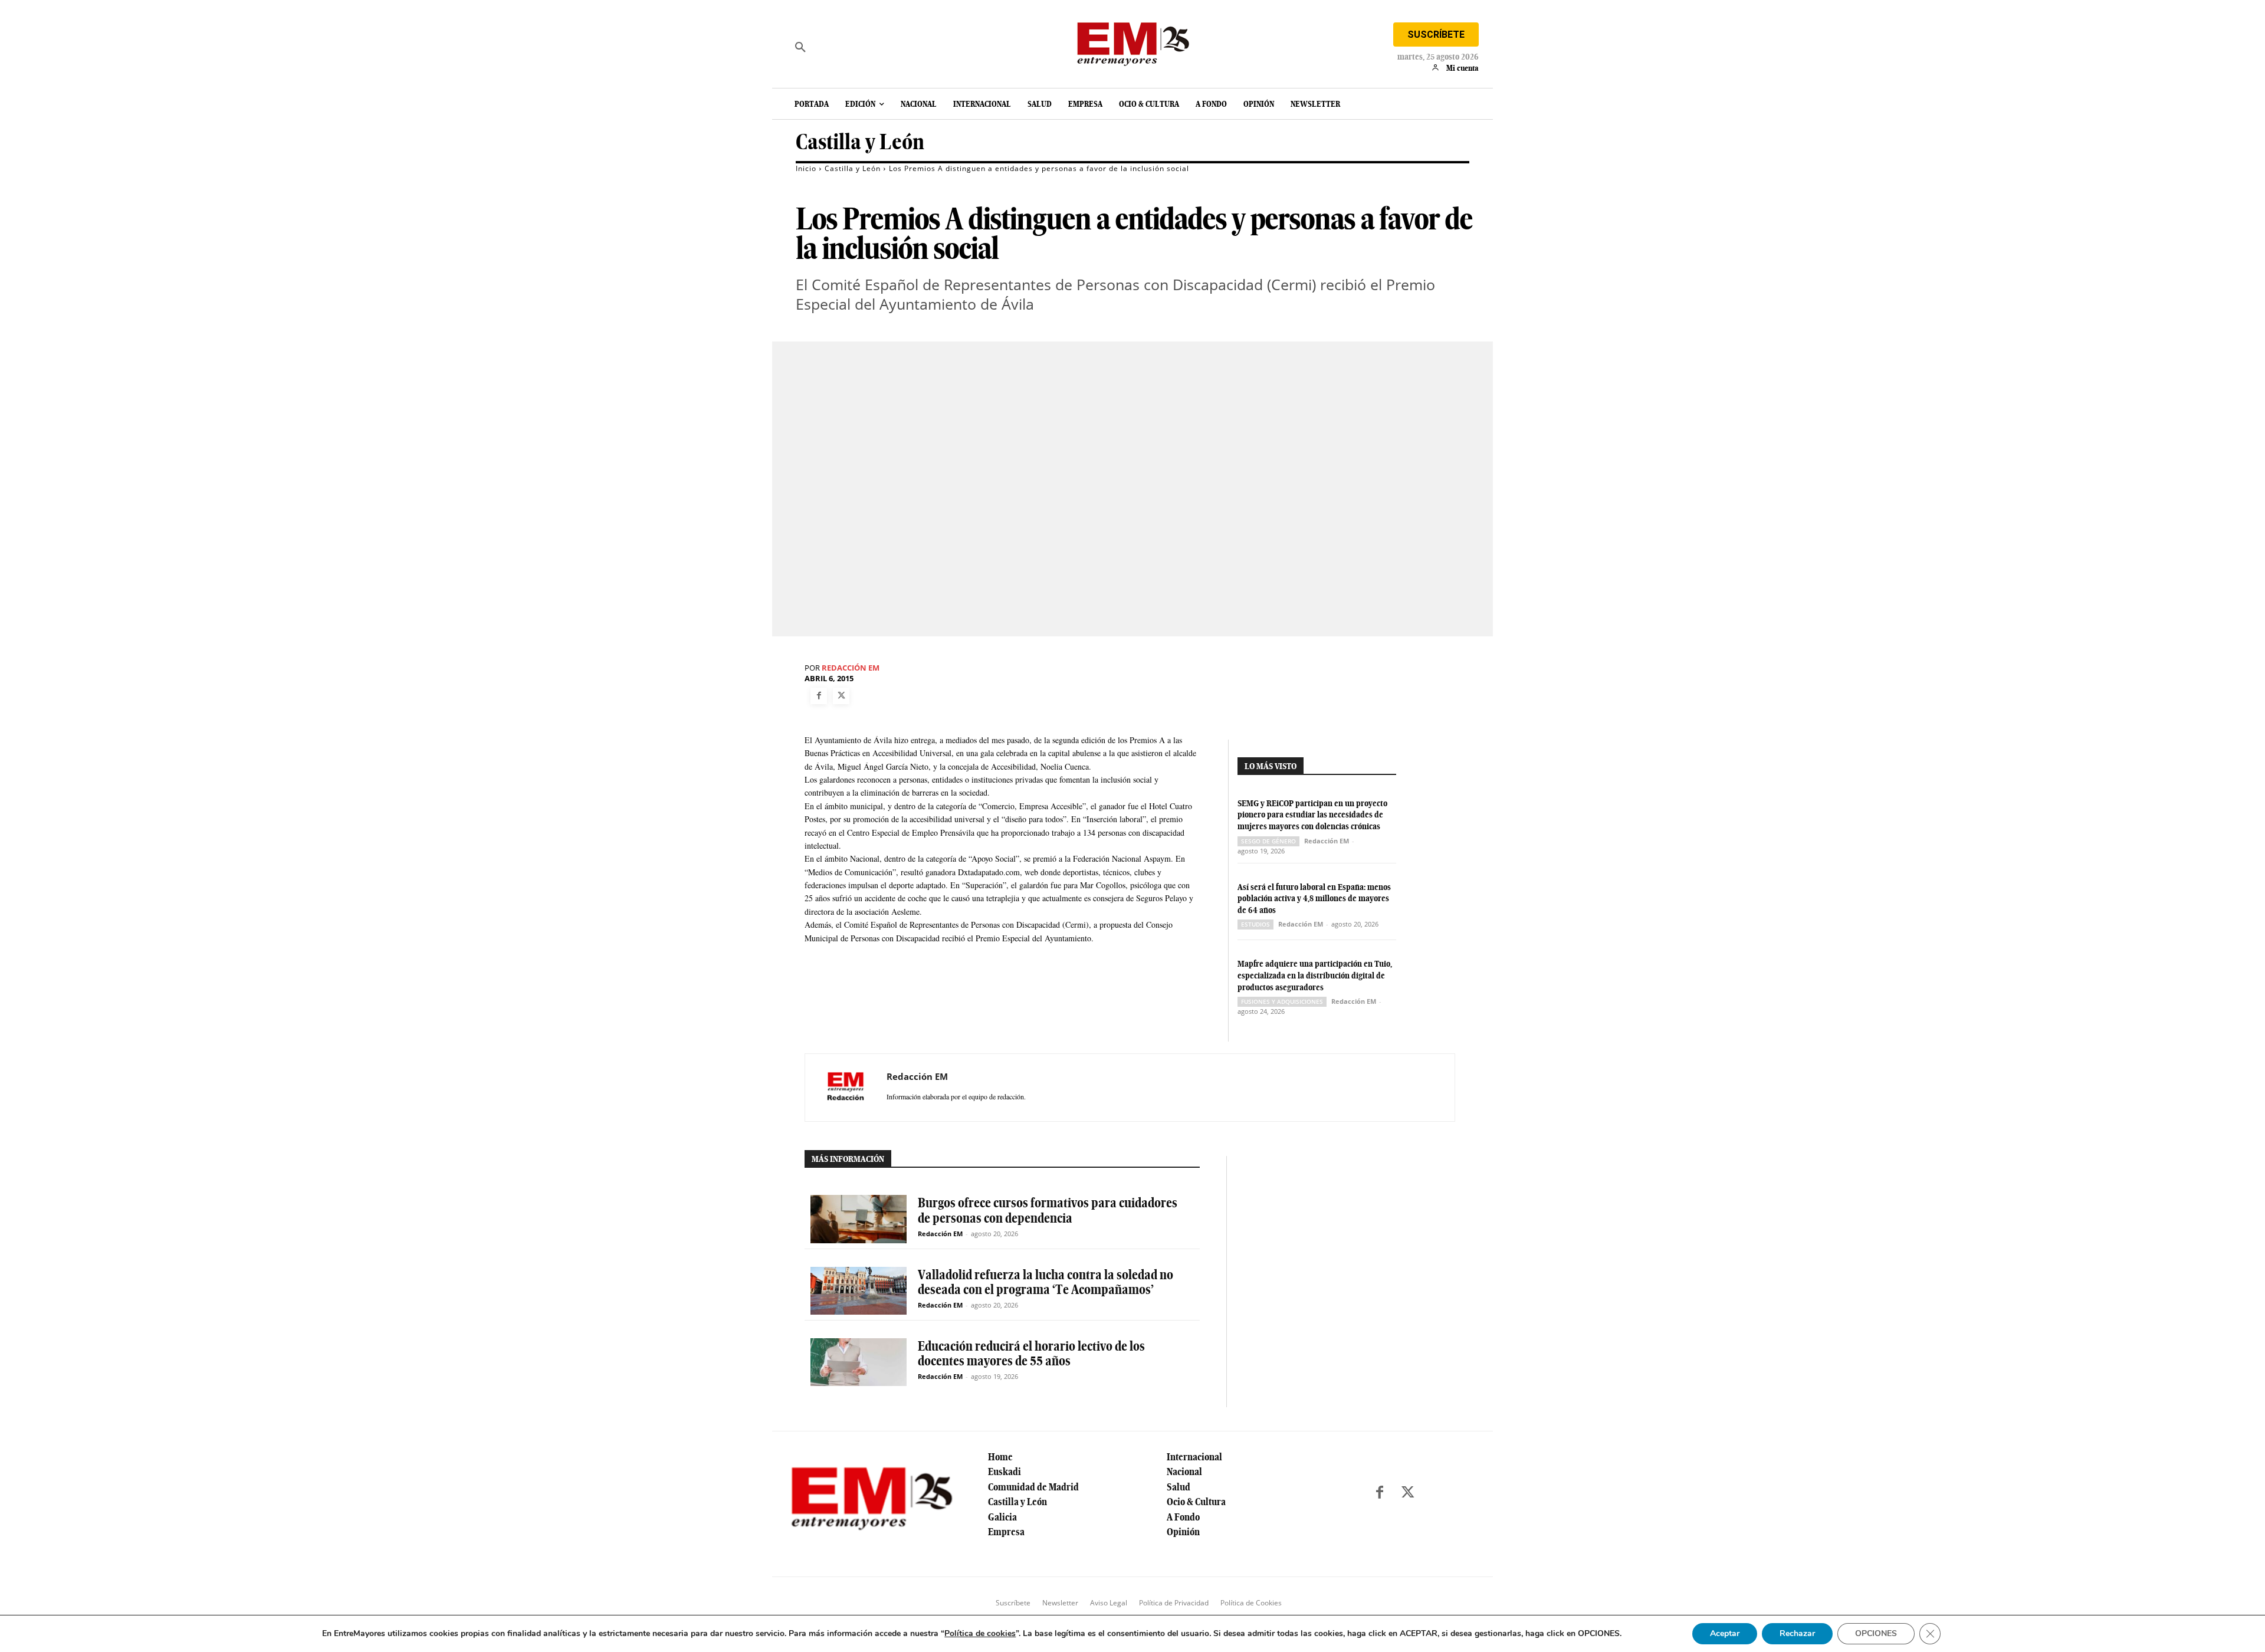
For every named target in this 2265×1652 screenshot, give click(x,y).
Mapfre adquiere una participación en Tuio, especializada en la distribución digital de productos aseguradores (1315, 975)
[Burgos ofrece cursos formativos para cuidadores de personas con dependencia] (859, 1219)
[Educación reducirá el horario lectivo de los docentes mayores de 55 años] (859, 1362)
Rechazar (1797, 1633)
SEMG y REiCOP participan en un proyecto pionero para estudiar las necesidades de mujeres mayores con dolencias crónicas (1312, 815)
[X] (841, 696)
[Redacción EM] (846, 1088)
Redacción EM (851, 668)
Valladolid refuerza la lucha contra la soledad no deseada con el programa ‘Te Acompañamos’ (1045, 1282)
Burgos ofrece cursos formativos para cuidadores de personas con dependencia (1048, 1210)
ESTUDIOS (1255, 924)
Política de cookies (980, 1633)
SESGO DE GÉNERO (1268, 841)
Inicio (806, 168)
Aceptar (1725, 1633)
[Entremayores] (1132, 41)
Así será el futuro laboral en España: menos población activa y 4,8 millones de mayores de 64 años (1314, 899)
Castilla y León (860, 142)
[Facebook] (819, 696)
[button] (800, 47)
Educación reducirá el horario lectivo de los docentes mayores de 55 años (1031, 1353)
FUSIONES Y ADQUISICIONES (1282, 1001)
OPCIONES (1876, 1633)
